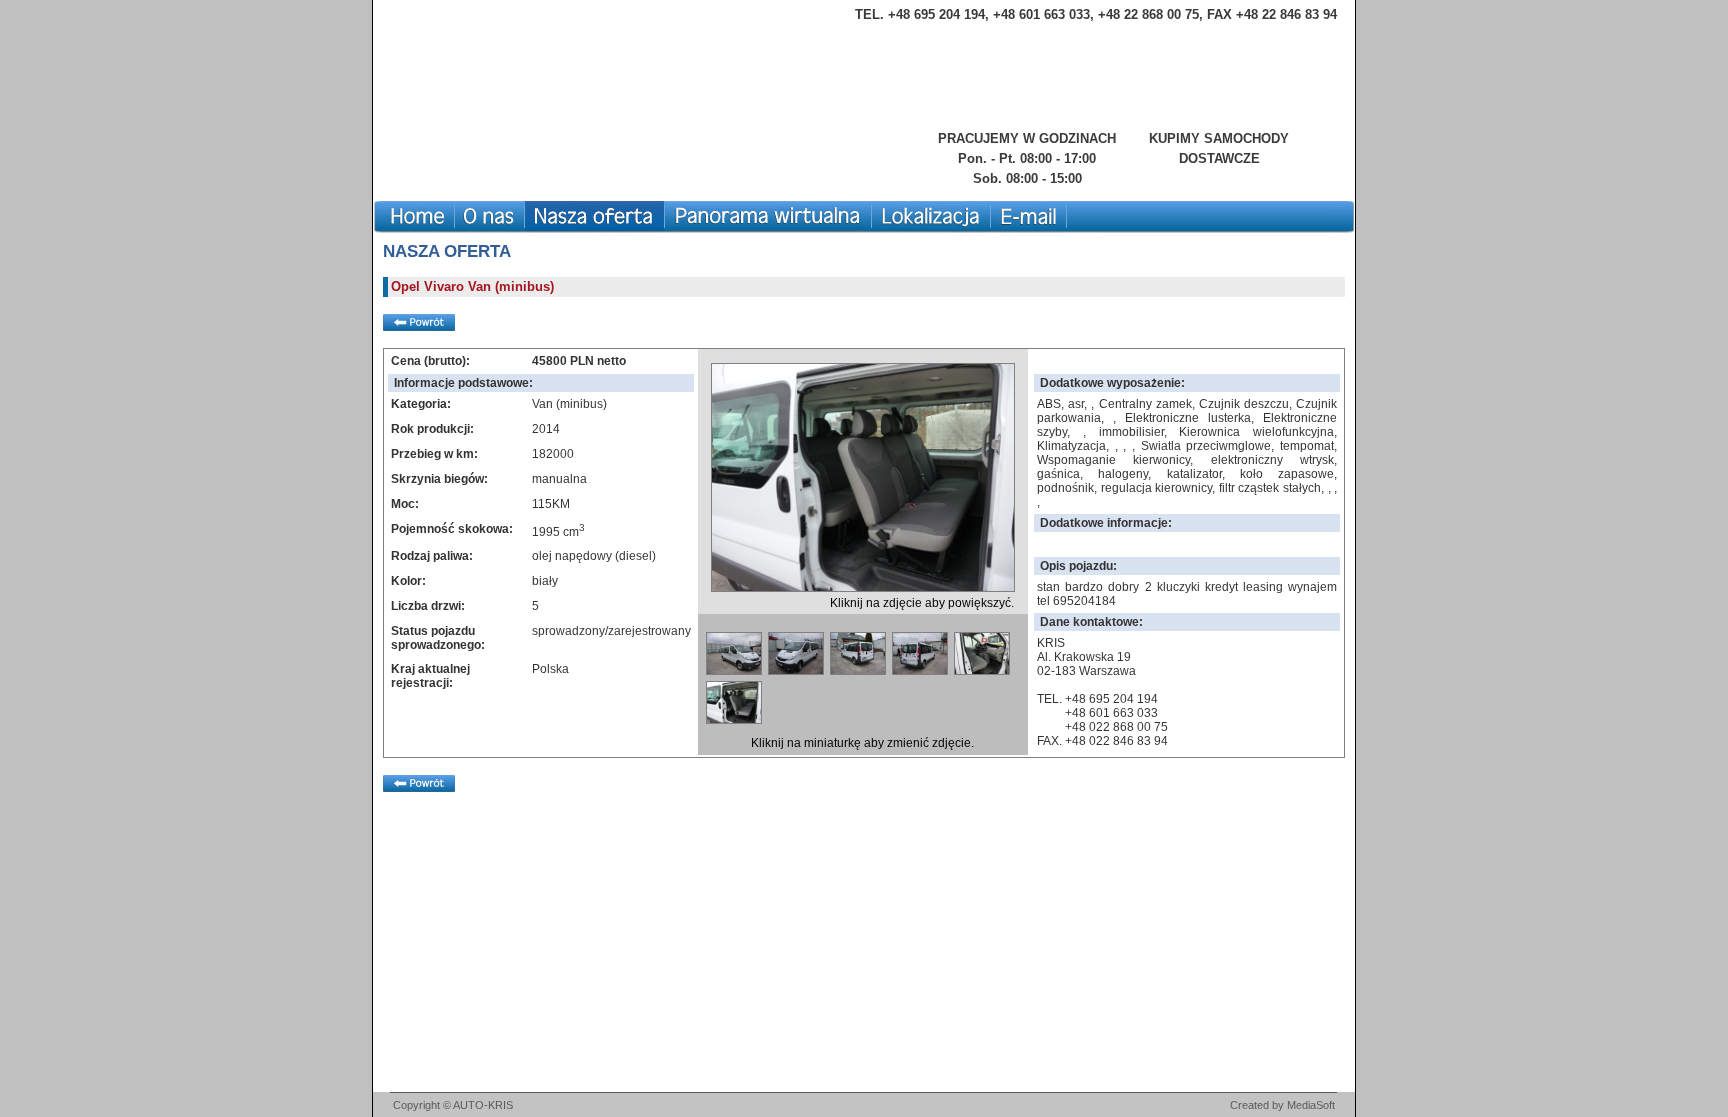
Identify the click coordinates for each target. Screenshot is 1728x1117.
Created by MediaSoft (1282, 1105)
